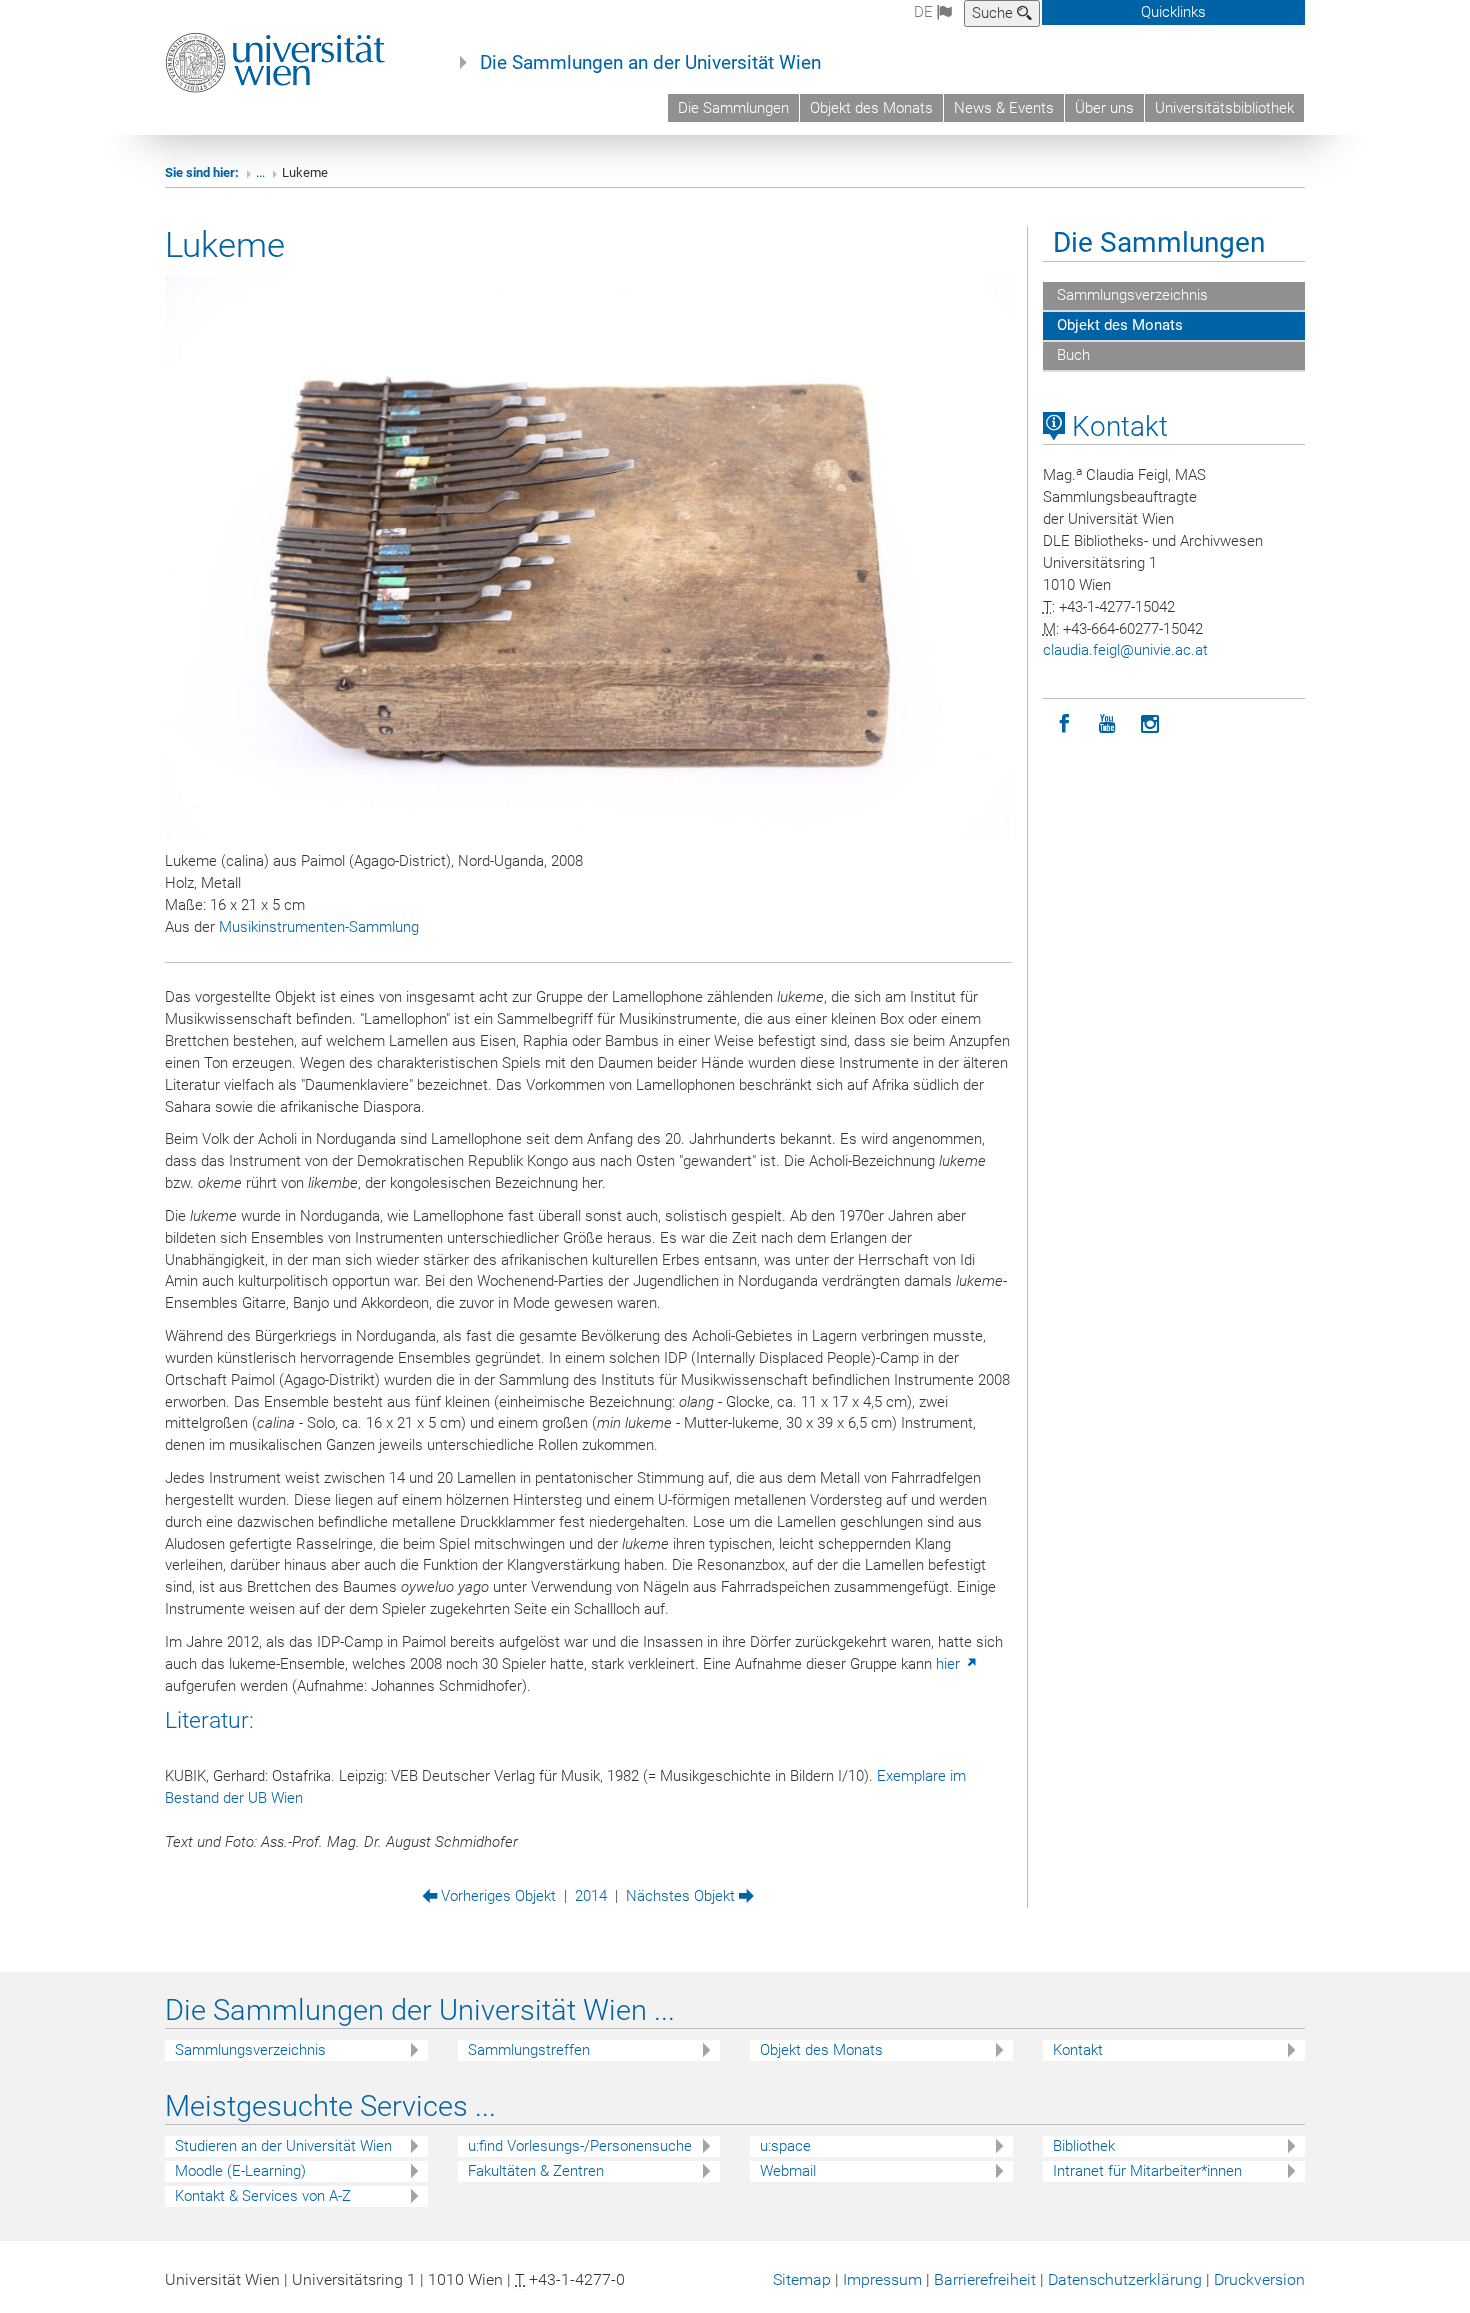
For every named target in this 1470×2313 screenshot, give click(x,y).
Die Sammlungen (733, 108)
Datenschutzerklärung (1125, 2279)
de (925, 12)
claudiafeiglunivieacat (1125, 650)
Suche (994, 13)
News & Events (1004, 108)
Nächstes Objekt (682, 1896)
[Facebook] (1064, 724)
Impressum (882, 2279)
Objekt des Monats (871, 108)
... (260, 172)
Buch (1071, 355)
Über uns (1104, 108)
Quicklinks (1173, 12)
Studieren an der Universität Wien (283, 2146)
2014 (591, 1896)
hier (950, 1664)
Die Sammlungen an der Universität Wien (650, 63)
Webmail (788, 2171)
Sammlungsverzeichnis (1130, 295)
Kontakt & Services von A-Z (263, 2196)
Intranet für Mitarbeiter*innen (1147, 2171)
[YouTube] (1107, 724)
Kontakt (1116, 426)
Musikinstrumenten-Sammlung (319, 927)
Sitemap (802, 2279)
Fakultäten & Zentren (536, 2171)
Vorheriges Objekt (496, 1896)
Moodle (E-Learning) (240, 2171)
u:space (785, 2146)
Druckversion (1259, 2279)
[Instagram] (1150, 724)
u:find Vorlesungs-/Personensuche (580, 2146)
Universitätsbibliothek (1224, 108)
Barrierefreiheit (985, 2279)
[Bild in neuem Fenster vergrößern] (588, 557)
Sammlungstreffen (529, 2050)
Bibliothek (1084, 2146)
